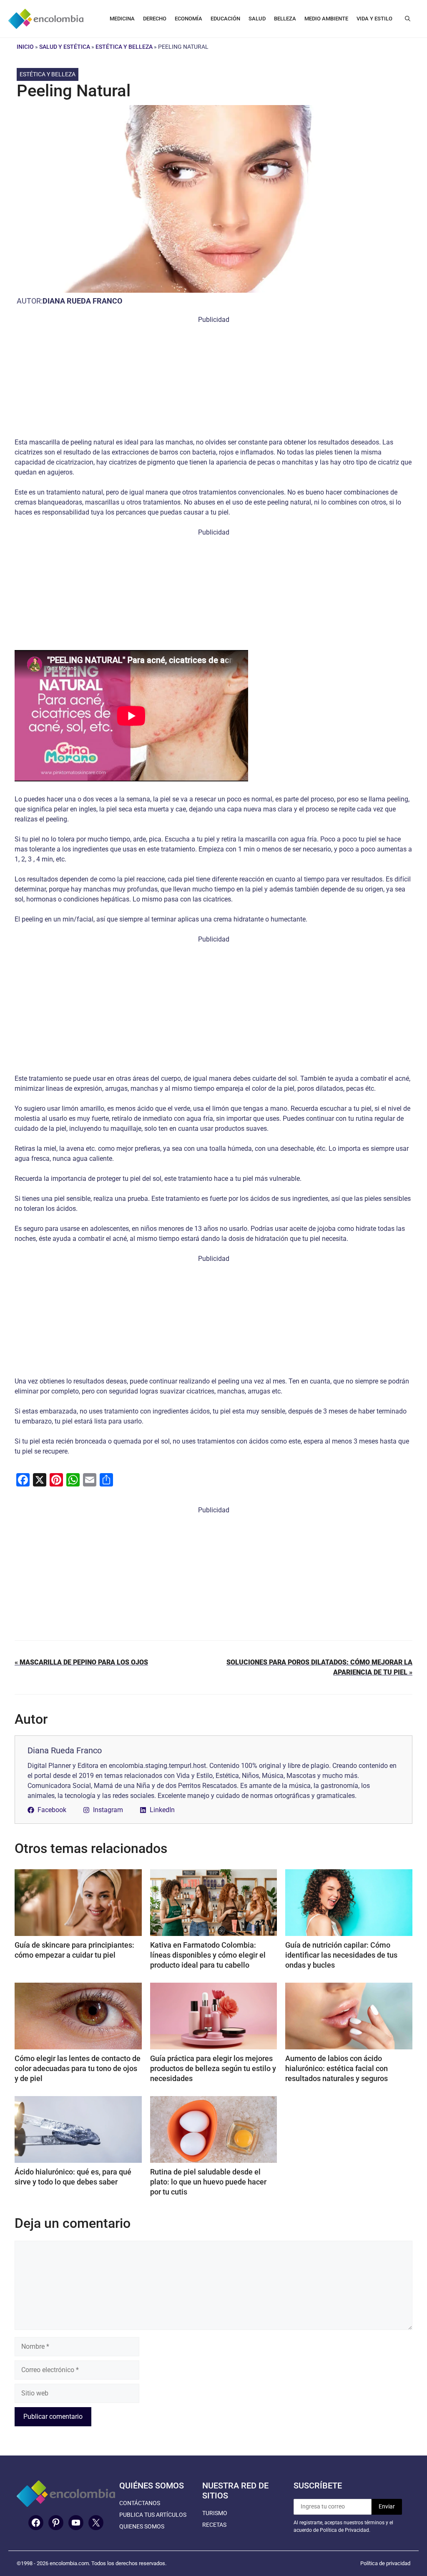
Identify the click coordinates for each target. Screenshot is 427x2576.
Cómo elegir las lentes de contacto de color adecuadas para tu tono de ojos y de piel (78, 2068)
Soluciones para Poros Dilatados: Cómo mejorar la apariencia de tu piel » (319, 1667)
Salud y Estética (65, 47)
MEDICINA (122, 19)
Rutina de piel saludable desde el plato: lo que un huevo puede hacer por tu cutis (208, 2182)
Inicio (25, 47)
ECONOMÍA (188, 19)
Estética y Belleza (124, 47)
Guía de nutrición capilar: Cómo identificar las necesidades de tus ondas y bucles (341, 1955)
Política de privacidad (385, 2563)
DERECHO (155, 19)
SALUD (257, 19)
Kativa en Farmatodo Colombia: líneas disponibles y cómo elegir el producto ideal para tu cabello (208, 1955)
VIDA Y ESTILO (374, 19)
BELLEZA (285, 19)
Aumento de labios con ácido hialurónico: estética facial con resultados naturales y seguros (337, 2068)
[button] (408, 19)
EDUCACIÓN (225, 19)
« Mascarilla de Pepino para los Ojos (81, 1662)
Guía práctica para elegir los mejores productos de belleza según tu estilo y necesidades (213, 2068)
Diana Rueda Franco (82, 301)
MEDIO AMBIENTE (326, 19)
